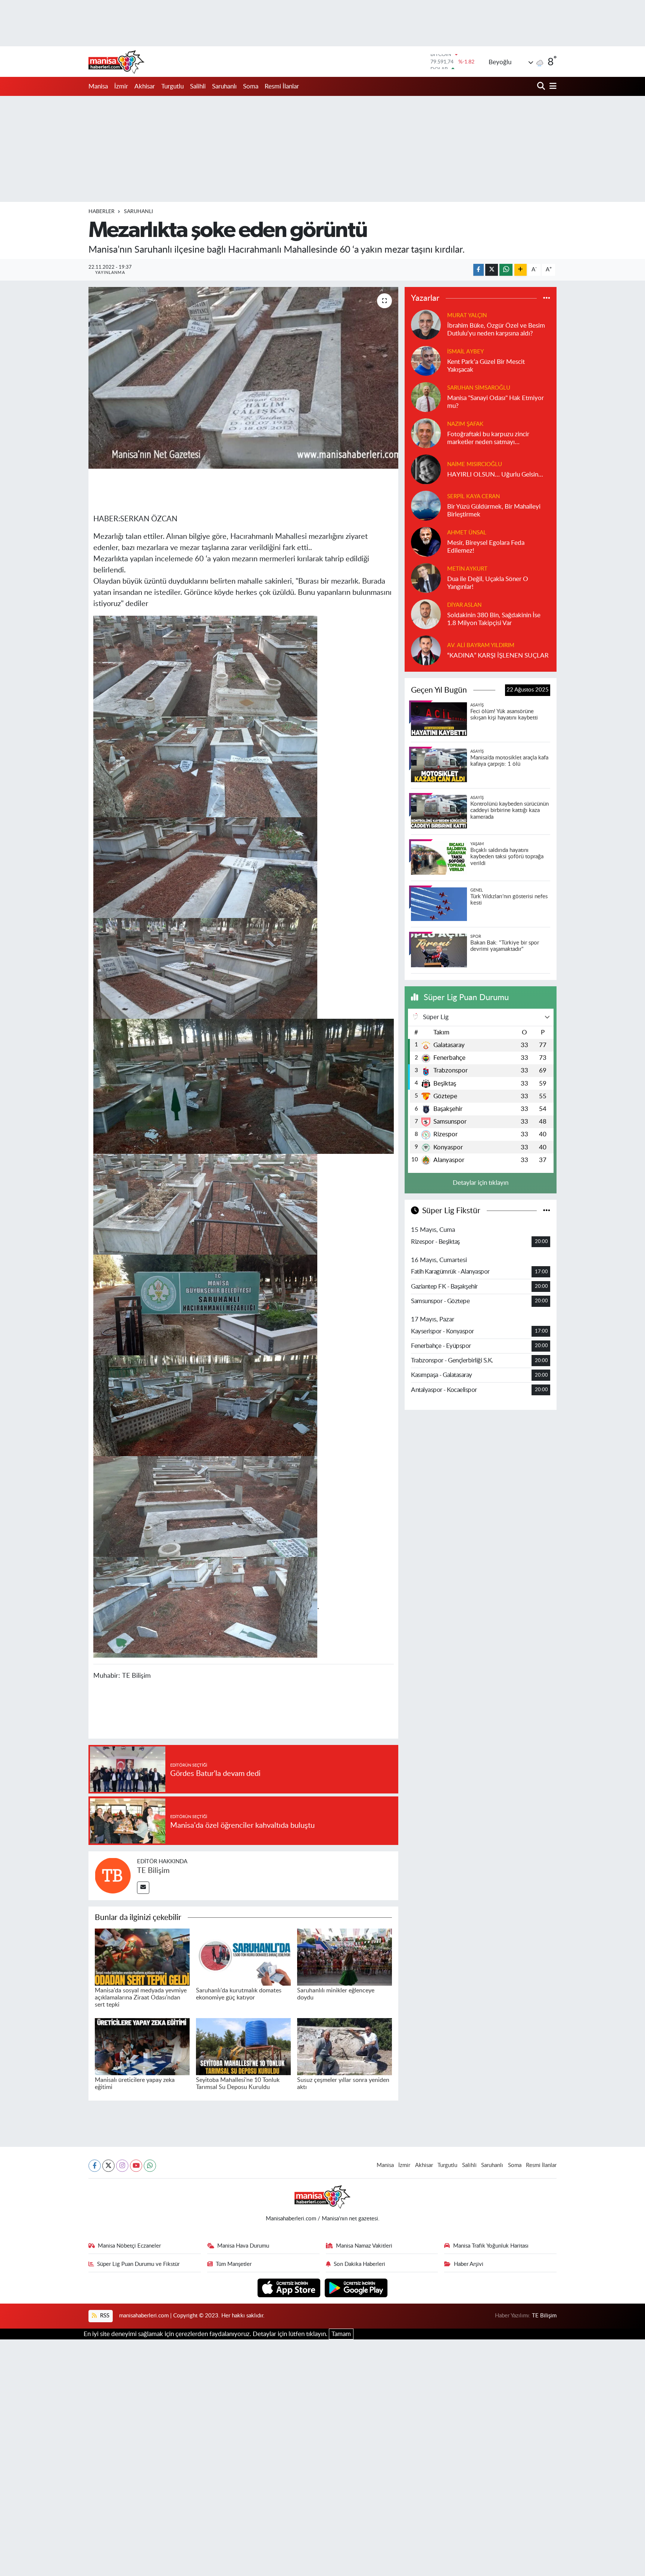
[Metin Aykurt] (426, 577)
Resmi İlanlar (282, 86)
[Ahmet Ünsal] (426, 541)
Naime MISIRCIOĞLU (475, 464)
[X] (108, 2166)
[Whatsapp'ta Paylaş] (506, 270)
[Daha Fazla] (521, 270)
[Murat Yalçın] (426, 324)
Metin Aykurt (467, 569)
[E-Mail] (143, 1888)
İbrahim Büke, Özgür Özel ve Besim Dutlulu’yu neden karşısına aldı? (496, 330)
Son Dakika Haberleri (359, 2264)
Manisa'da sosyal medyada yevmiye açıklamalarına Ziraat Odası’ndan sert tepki (141, 1998)
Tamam (341, 2334)
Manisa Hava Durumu (243, 2246)
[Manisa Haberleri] (116, 62)
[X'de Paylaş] (492, 270)
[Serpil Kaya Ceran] (426, 505)
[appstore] (290, 2287)
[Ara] (542, 86)
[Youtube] (136, 2166)
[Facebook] (95, 2166)
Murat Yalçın (467, 316)
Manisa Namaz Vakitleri (364, 2246)
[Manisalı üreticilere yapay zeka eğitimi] (142, 2046)
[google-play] (356, 2287)
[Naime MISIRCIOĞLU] (426, 469)
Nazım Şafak (465, 424)
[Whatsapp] (150, 2166)
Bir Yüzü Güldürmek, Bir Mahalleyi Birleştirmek (494, 510)
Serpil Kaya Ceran (473, 497)
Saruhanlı (224, 86)
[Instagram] (122, 2166)
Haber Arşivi (469, 2264)
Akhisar (145, 86)
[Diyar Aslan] (426, 614)
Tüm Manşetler (234, 2264)
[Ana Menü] (552, 86)
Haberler (102, 212)
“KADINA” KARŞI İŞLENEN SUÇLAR (498, 655)
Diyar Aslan (464, 605)
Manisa (98, 86)
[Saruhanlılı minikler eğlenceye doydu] (345, 1957)
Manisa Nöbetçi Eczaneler (129, 2246)
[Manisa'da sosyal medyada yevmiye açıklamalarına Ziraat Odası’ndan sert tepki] (142, 1957)
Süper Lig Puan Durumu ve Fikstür (138, 2264)
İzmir (121, 86)
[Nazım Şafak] (426, 433)
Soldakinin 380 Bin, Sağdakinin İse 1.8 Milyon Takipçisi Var (494, 619)
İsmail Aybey (465, 352)
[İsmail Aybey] (426, 360)
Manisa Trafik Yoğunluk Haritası (491, 2246)
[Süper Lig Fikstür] (547, 1211)
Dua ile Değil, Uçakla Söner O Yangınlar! (488, 583)
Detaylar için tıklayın (481, 1183)
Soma (251, 86)
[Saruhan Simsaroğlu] (426, 396)
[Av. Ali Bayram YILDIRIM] (426, 650)
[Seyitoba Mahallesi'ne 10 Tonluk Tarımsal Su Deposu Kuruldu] (243, 2046)
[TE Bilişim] (113, 1875)
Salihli (198, 86)
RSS (104, 2316)
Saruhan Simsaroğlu (479, 388)
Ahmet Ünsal (467, 533)
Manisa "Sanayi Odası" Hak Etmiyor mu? (496, 402)
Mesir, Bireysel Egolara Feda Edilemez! (486, 547)
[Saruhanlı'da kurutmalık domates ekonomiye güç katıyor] (243, 1957)
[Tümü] (547, 298)
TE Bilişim (153, 1871)
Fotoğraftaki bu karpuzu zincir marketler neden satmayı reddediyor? (488, 439)
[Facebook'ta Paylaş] (479, 270)
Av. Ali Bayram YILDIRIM (481, 645)
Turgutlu (172, 86)
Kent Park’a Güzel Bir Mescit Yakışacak (486, 366)
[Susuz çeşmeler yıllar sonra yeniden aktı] (345, 2046)
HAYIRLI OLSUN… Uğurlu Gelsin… (495, 474)
